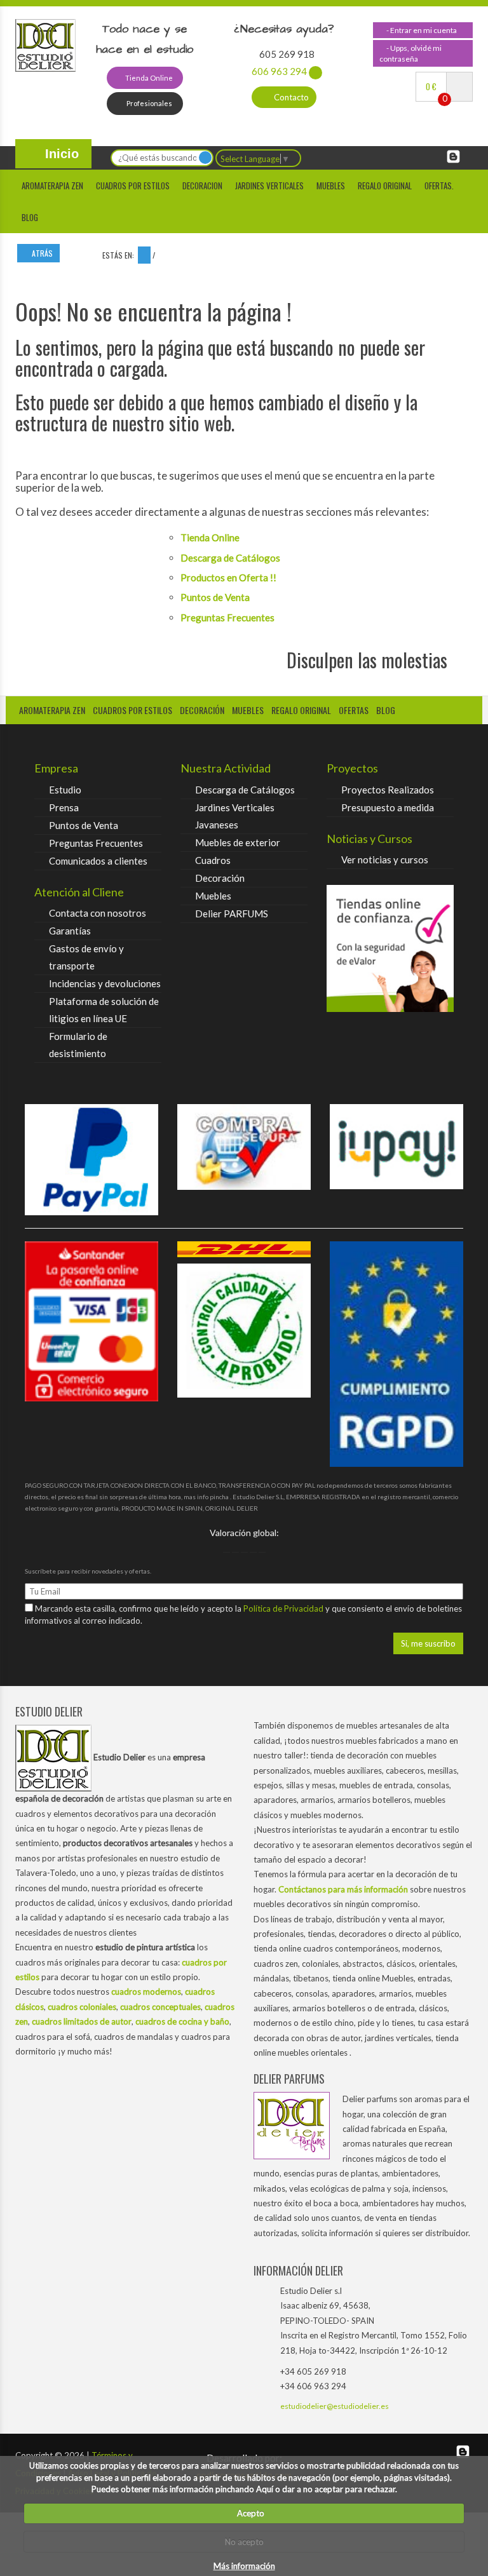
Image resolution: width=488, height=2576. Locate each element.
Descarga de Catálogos (230, 558)
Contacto (290, 97)
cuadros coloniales (82, 2007)
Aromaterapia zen (52, 185)
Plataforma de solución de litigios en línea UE (104, 1010)
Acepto (248, 2513)
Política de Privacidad (284, 1608)
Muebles (331, 185)
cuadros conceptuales (160, 2007)
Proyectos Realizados (388, 790)
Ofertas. (439, 185)
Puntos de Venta (215, 597)
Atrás (41, 253)
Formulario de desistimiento (78, 1045)
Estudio (65, 790)
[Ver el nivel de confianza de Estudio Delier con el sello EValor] (390, 948)
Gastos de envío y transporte (86, 957)
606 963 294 (279, 71)
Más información (244, 2566)
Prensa (64, 807)
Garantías (70, 931)
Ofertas (354, 710)
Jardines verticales (269, 185)
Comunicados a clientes (98, 861)
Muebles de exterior (238, 842)
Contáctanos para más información (343, 1889)
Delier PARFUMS (232, 914)
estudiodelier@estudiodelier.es (335, 2406)
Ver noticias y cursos (385, 860)
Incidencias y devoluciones (105, 983)
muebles (248, 710)
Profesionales (149, 103)
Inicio (60, 154)
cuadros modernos (146, 1992)
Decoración (220, 878)
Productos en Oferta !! (228, 577)
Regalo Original (385, 185)
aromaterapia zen (52, 710)
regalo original (301, 710)
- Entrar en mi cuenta (421, 30)
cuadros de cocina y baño (182, 2021)
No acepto (244, 2542)
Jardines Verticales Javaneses (235, 816)
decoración (202, 710)
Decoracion (202, 185)
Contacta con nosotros (98, 913)
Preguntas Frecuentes (227, 617)
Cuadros (213, 860)
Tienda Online (148, 78)
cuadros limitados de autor (82, 2021)
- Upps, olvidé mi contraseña (410, 53)
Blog (30, 217)
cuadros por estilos (133, 185)
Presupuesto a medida (388, 807)
